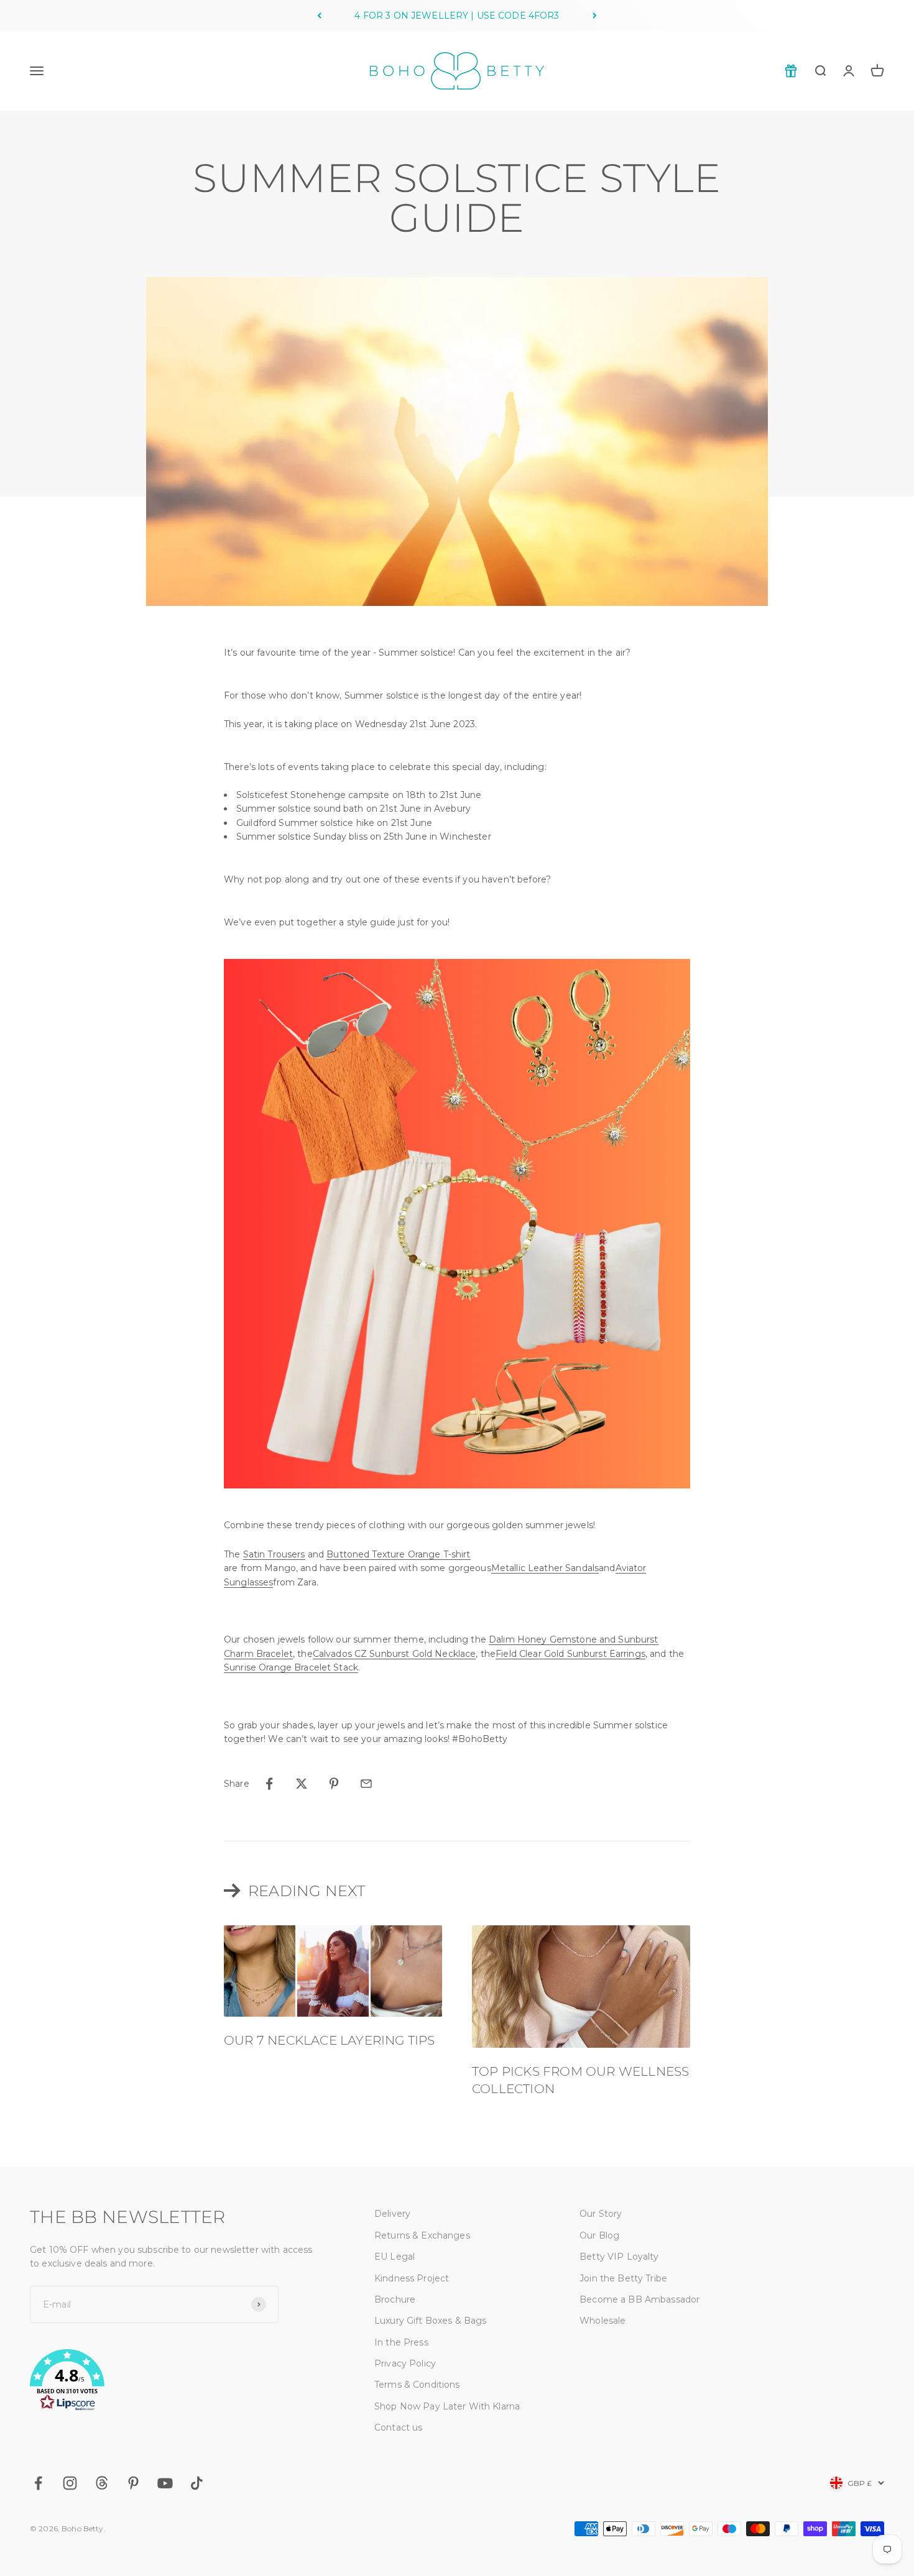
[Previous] (319, 16)
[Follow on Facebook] (38, 2483)
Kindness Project (412, 2278)
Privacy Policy (405, 2363)
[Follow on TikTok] (197, 2483)
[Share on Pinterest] (334, 1784)
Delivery (392, 2214)
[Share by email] (366, 1784)
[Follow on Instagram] (70, 2483)
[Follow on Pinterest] (133, 2483)
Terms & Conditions (417, 2385)
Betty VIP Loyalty (619, 2257)
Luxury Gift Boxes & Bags (430, 2321)
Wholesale (602, 2321)
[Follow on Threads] (102, 2483)
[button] (172, 2382)
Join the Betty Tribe (623, 2278)
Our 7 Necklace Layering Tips (330, 2040)
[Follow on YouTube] (165, 2483)
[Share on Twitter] (302, 1784)
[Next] (595, 16)
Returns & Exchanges (422, 2235)
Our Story (601, 2214)
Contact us (398, 2427)
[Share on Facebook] (269, 1784)
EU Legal (395, 2257)
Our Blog (599, 2235)
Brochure (395, 2299)
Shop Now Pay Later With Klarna (447, 2406)
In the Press (401, 2342)
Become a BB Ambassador (639, 2299)
